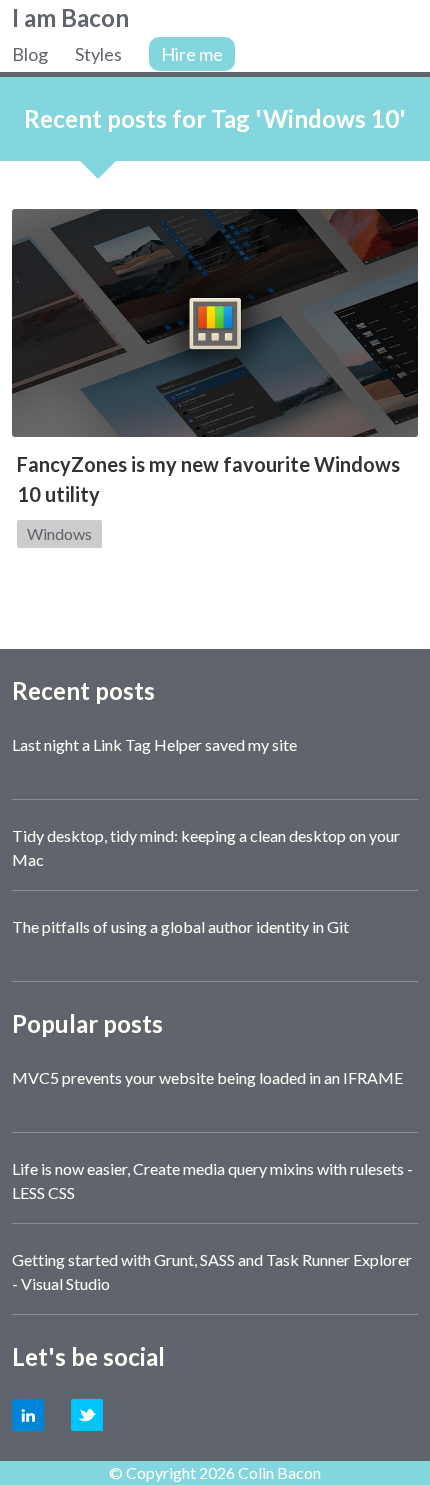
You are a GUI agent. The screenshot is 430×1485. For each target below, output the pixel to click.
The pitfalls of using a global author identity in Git (180, 926)
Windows (59, 533)
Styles (98, 54)
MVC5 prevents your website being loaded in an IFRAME (207, 1077)
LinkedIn (28, 1415)
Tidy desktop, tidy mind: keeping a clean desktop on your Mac (206, 847)
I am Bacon (70, 17)
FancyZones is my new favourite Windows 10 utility (208, 479)
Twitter (87, 1415)
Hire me (192, 54)
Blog (30, 54)
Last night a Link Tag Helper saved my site (154, 744)
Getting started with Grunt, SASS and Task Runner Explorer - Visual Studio (212, 1271)
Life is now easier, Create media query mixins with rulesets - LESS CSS (212, 1180)
